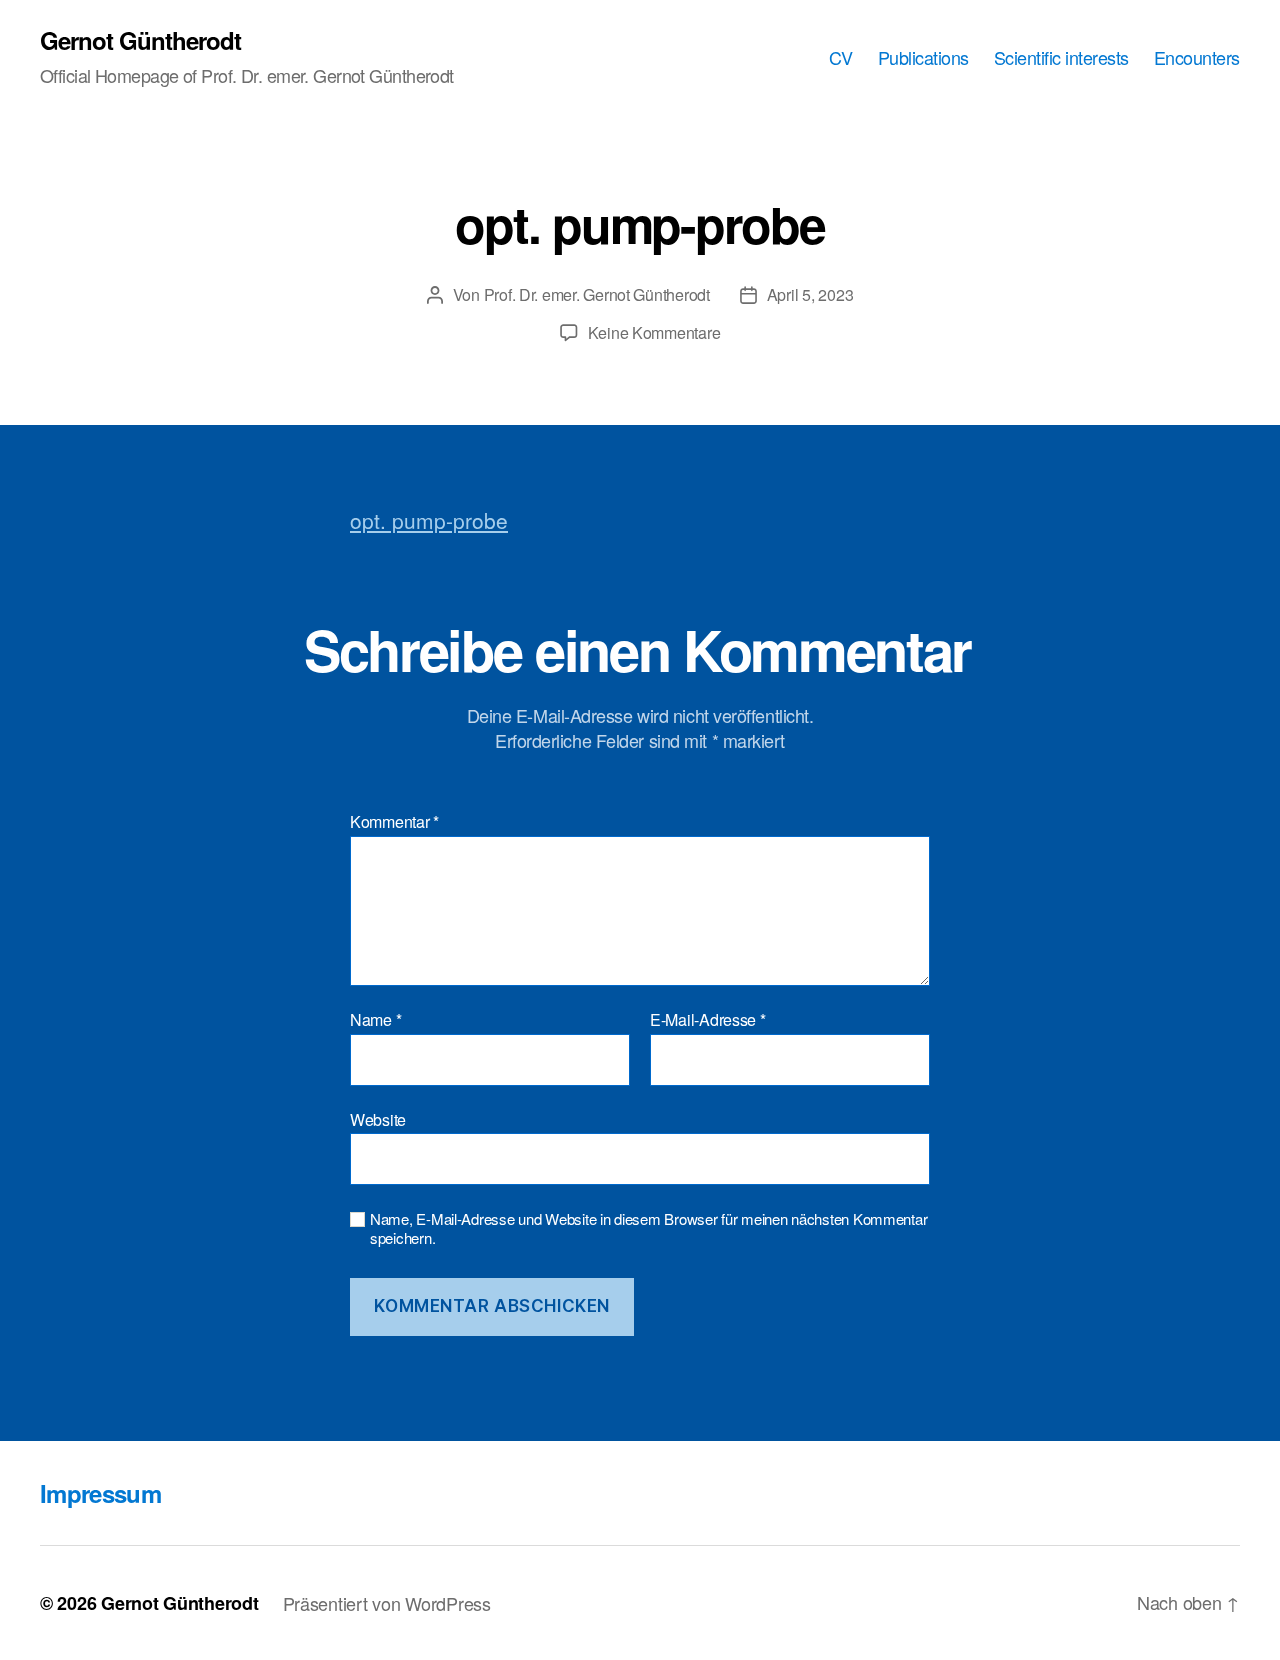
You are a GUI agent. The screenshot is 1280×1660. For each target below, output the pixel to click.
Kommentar (394, 822)
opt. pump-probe (429, 520)
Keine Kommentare (654, 332)
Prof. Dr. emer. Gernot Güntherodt (597, 294)
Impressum (100, 1493)
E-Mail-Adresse (708, 1020)
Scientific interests (1061, 58)
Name (375, 1020)
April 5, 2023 (810, 294)
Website (378, 1118)
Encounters (1197, 58)
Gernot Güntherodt (140, 40)
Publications (923, 58)
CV (841, 58)
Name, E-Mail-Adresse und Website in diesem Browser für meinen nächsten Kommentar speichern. (648, 1229)
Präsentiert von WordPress (387, 1603)
